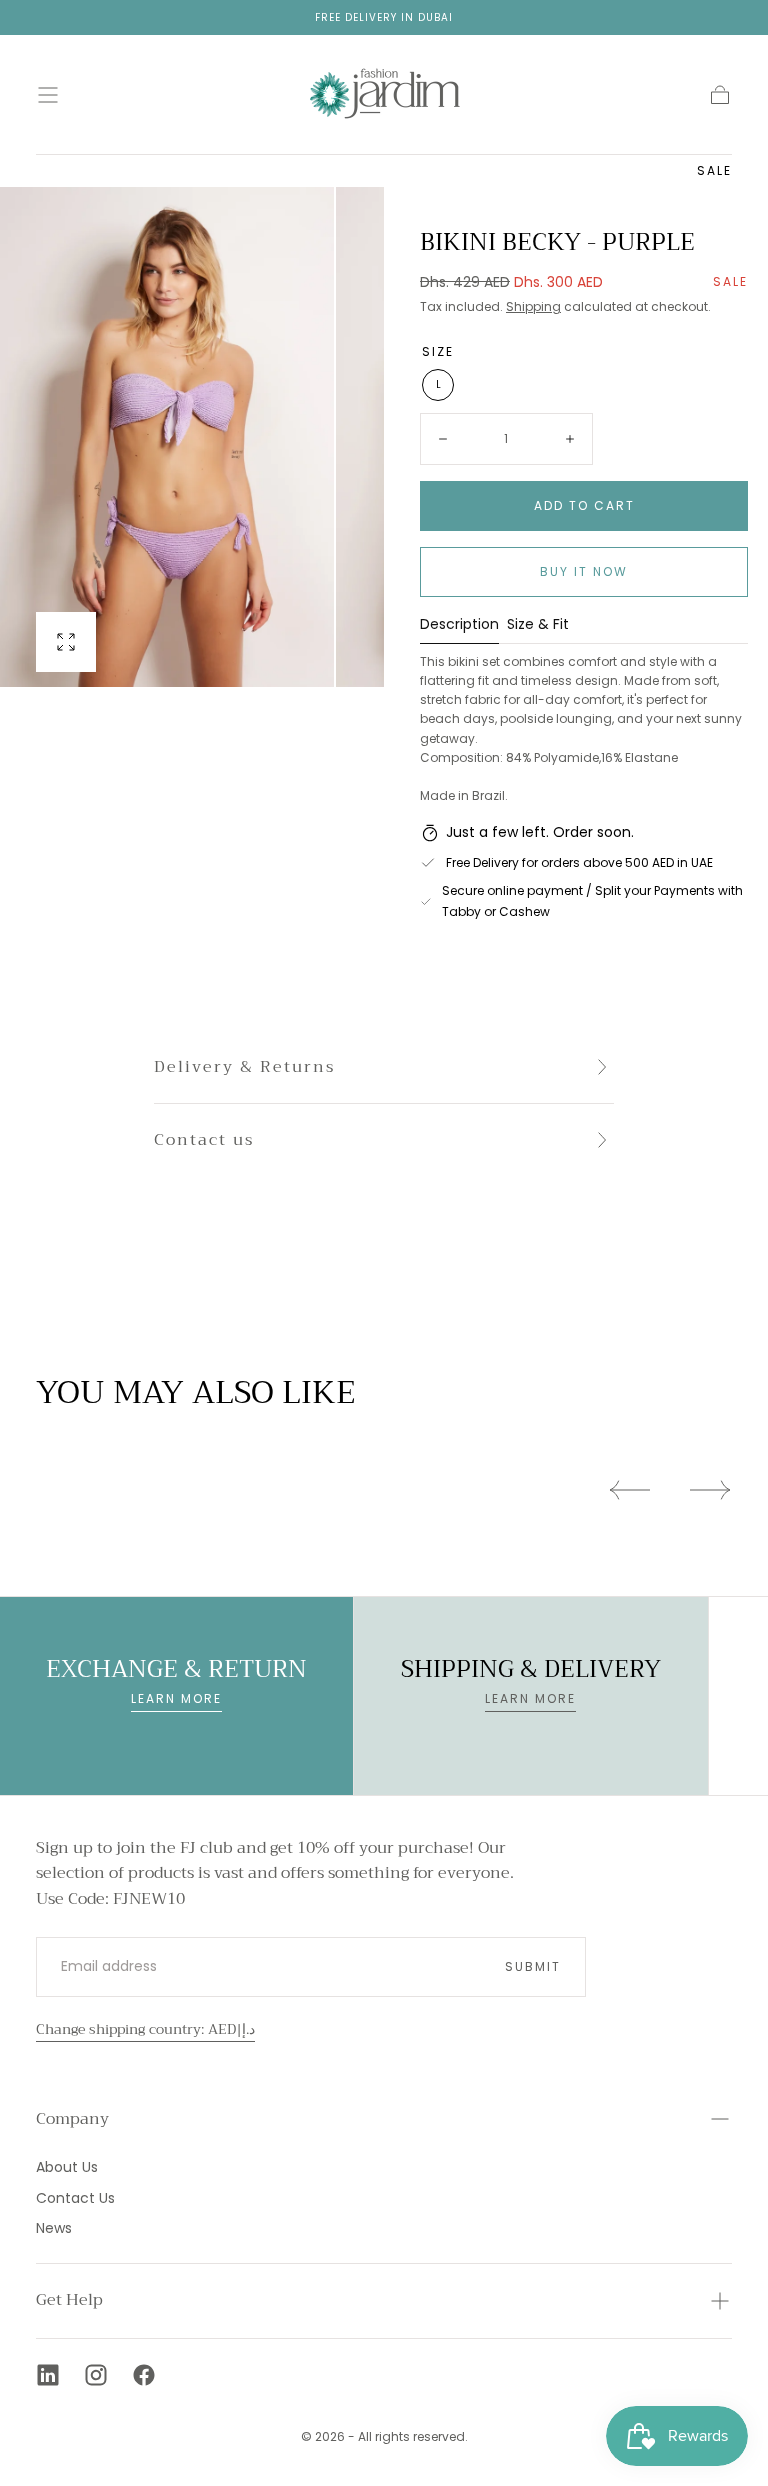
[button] (48, 95)
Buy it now (584, 571)
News (54, 2228)
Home (52, 168)
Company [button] (72, 2119)
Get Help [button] (69, 2300)
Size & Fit (538, 625)
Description (459, 625)
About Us (67, 2167)
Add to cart (584, 505)
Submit (533, 1966)
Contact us (204, 1140)
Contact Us (75, 2198)
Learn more (176, 1698)
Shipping (533, 306)
